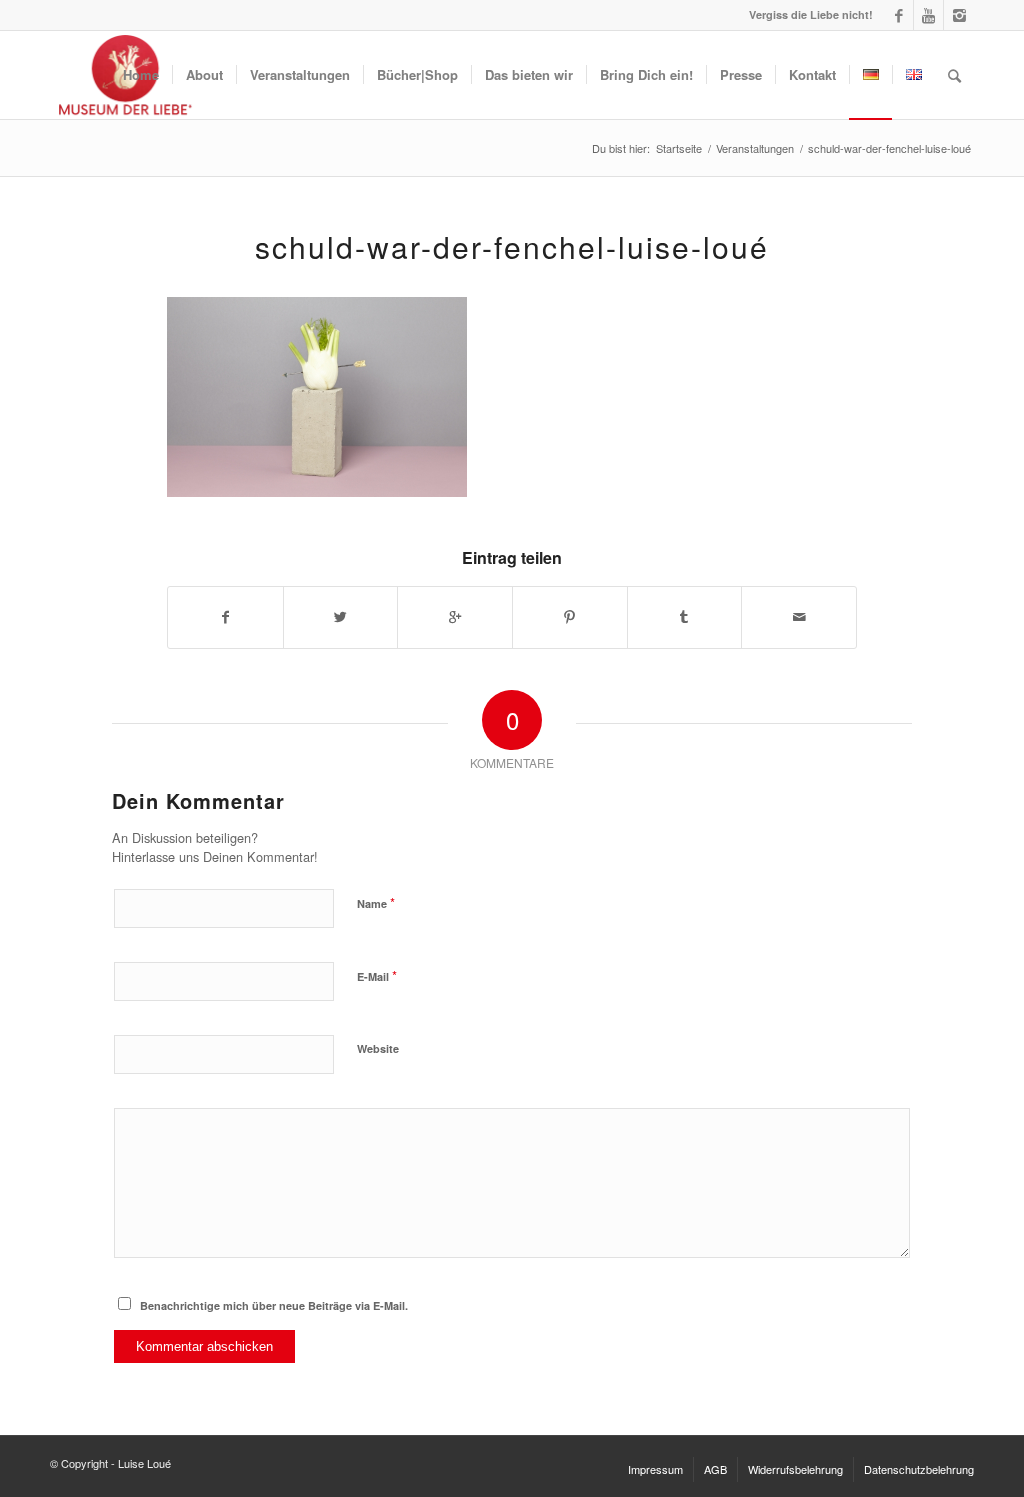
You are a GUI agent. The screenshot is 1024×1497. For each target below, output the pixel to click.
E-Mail (377, 975)
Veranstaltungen (755, 148)
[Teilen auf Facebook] (225, 617)
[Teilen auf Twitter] (341, 617)
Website (378, 1048)
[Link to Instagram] (959, 15)
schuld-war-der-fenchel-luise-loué (512, 246)
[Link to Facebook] (898, 15)
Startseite (679, 148)
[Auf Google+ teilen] (455, 617)
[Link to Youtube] (928, 15)
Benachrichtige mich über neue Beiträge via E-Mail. (274, 1305)
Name (376, 902)
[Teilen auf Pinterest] (570, 617)
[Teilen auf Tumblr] (685, 617)
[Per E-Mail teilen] (799, 617)
